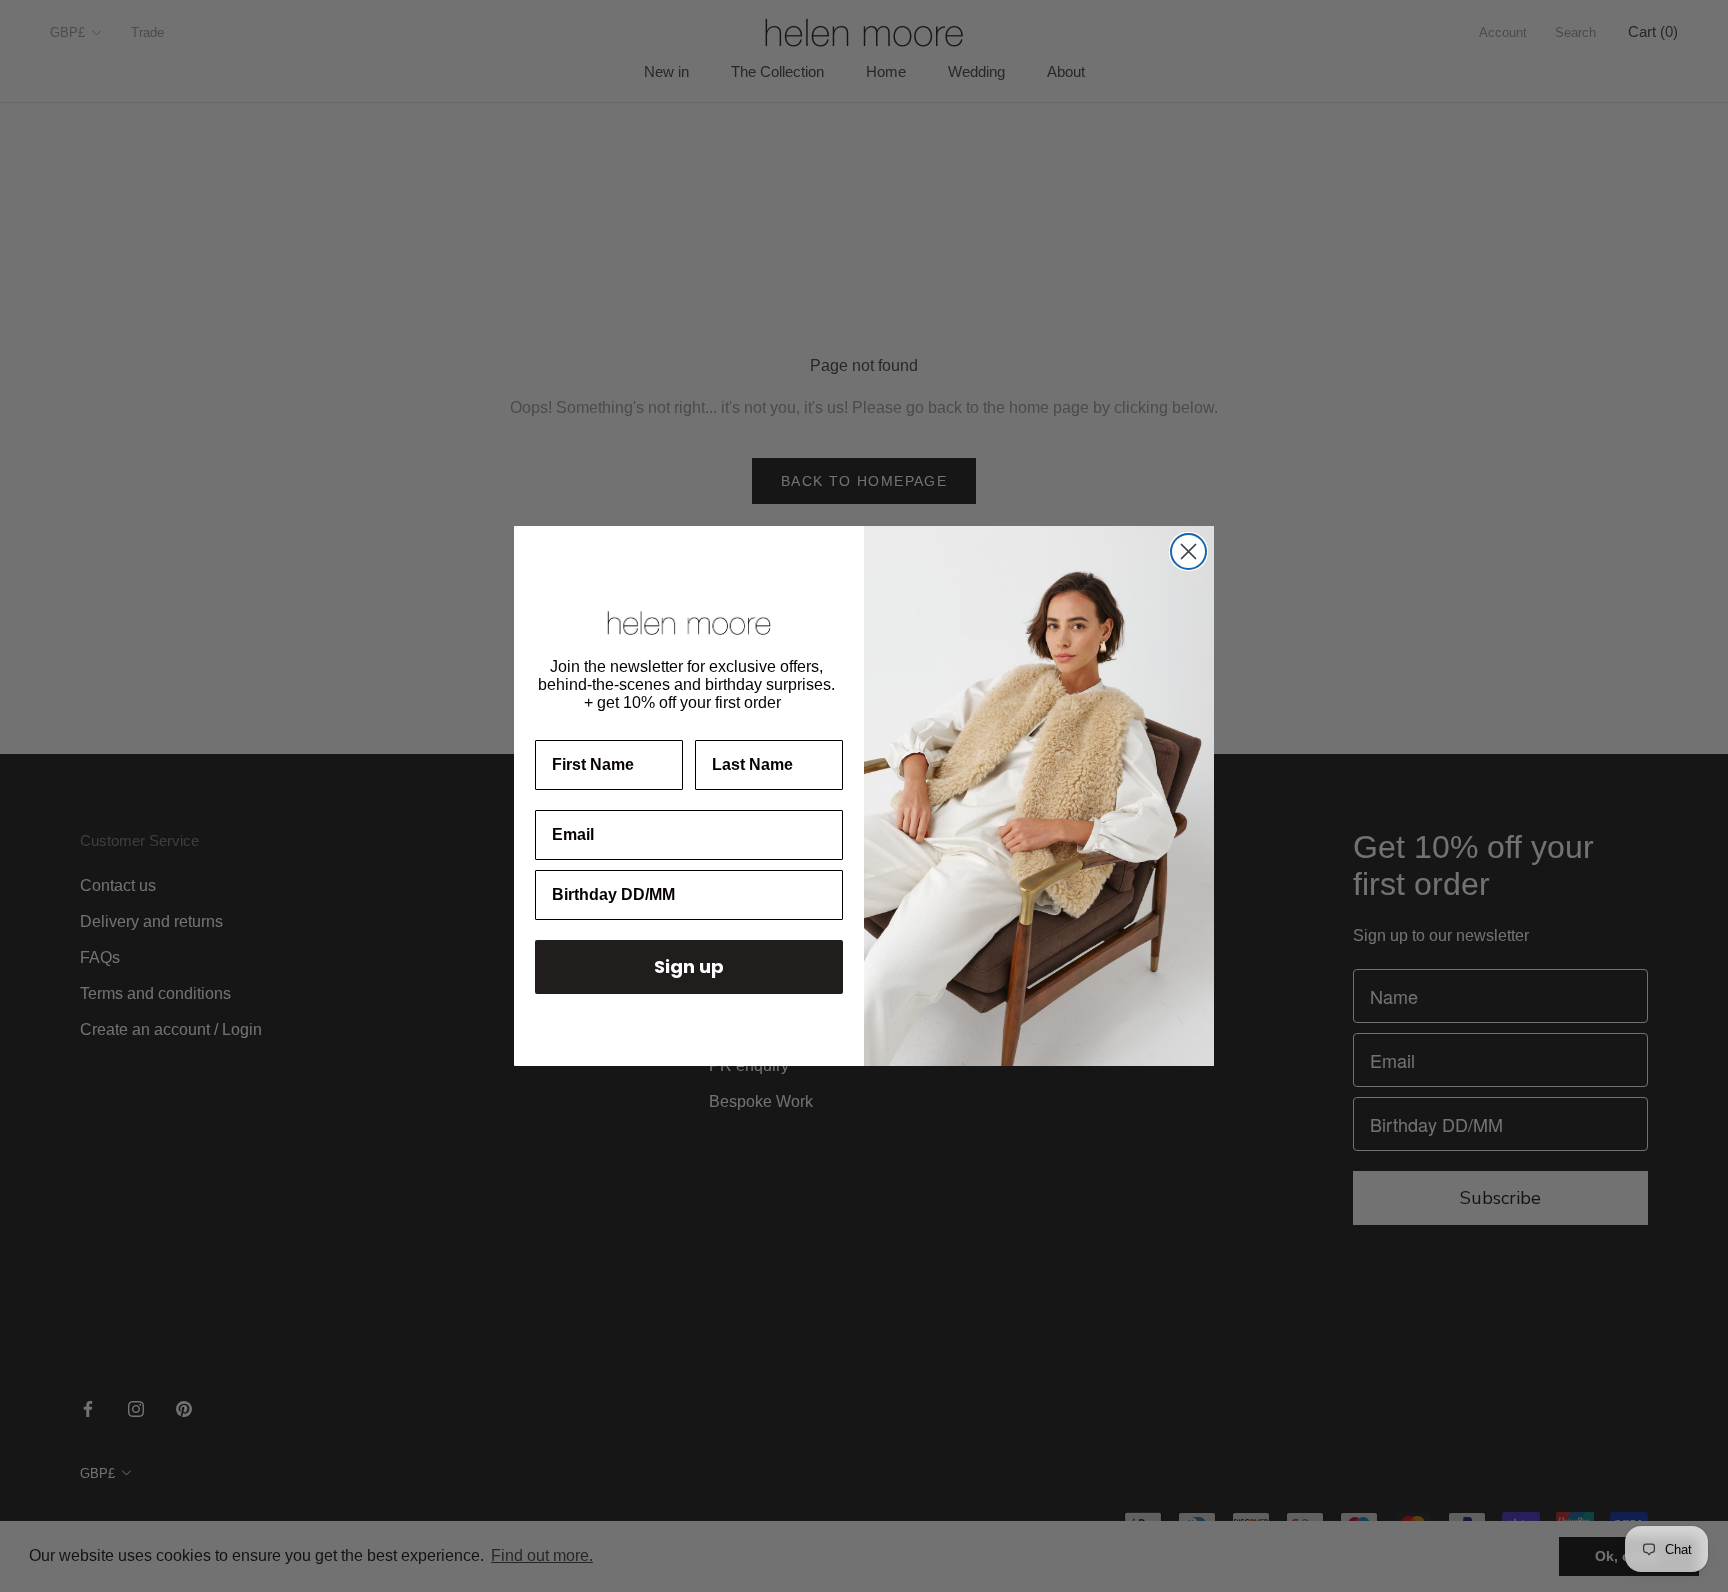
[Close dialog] (1188, 551)
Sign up (689, 966)
